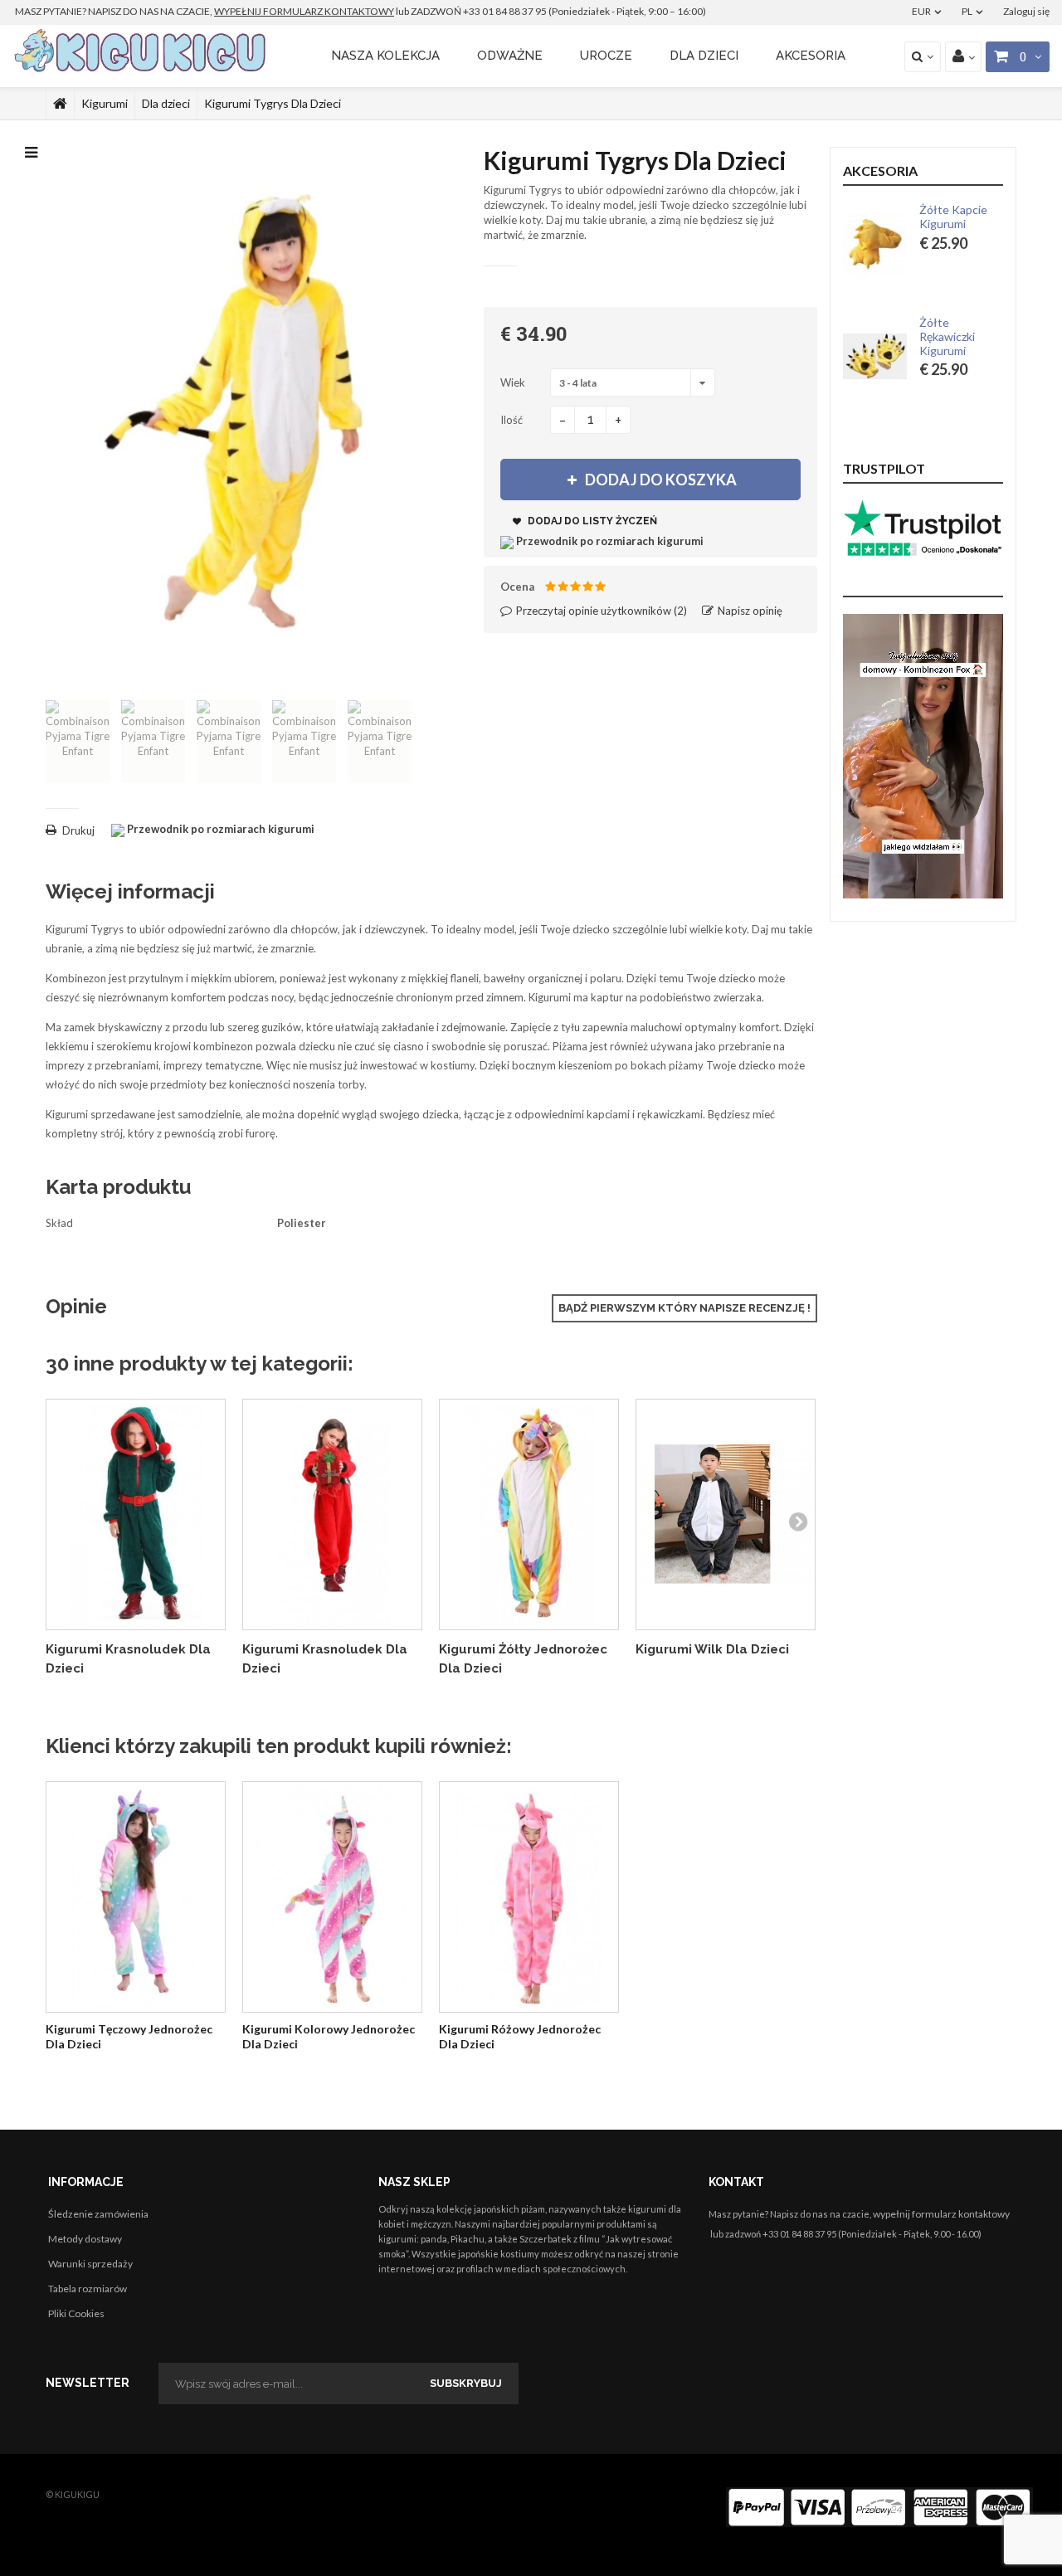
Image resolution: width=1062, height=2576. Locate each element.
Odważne (510, 56)
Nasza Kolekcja (385, 56)
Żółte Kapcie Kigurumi (953, 217)
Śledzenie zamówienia (98, 2214)
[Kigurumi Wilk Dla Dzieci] (726, 1514)
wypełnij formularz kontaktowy (941, 2214)
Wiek (514, 382)
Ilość (512, 420)
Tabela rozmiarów (88, 2289)
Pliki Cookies (76, 2313)
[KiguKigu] (142, 51)
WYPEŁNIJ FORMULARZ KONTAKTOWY (304, 11)
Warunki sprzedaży (90, 2264)
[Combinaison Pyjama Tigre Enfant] (78, 742)
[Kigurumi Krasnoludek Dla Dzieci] (136, 1514)
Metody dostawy (85, 2239)
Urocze (606, 56)
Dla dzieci (704, 56)
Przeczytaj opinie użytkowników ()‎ (600, 611)
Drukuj (78, 830)
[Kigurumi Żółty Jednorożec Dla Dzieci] (529, 1514)
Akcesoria (811, 56)
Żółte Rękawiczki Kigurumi (947, 337)
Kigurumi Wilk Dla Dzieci (712, 1649)
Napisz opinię (749, 611)
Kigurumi (105, 103)
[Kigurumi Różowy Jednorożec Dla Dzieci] (529, 1897)
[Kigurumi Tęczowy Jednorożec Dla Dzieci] (136, 1897)
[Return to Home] (60, 104)
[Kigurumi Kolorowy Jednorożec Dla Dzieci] (332, 1897)
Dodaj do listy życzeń (591, 521)
